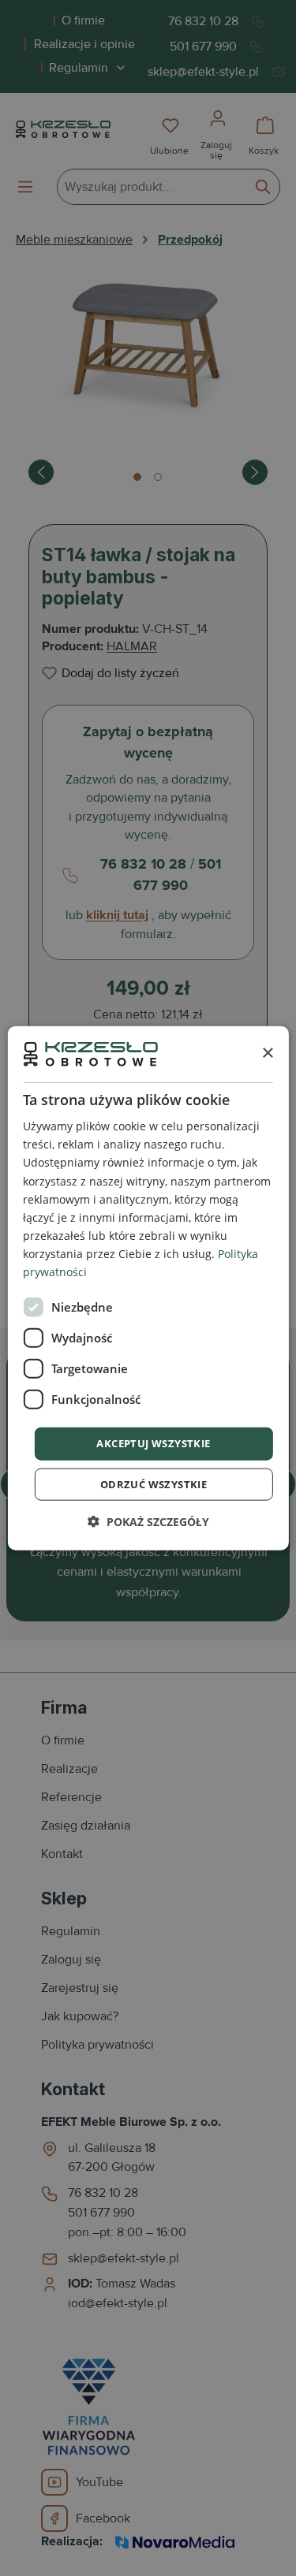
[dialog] (148, 1288)
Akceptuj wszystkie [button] (153, 1443)
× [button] (267, 1053)
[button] (148, 1521)
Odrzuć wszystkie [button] (154, 1483)
